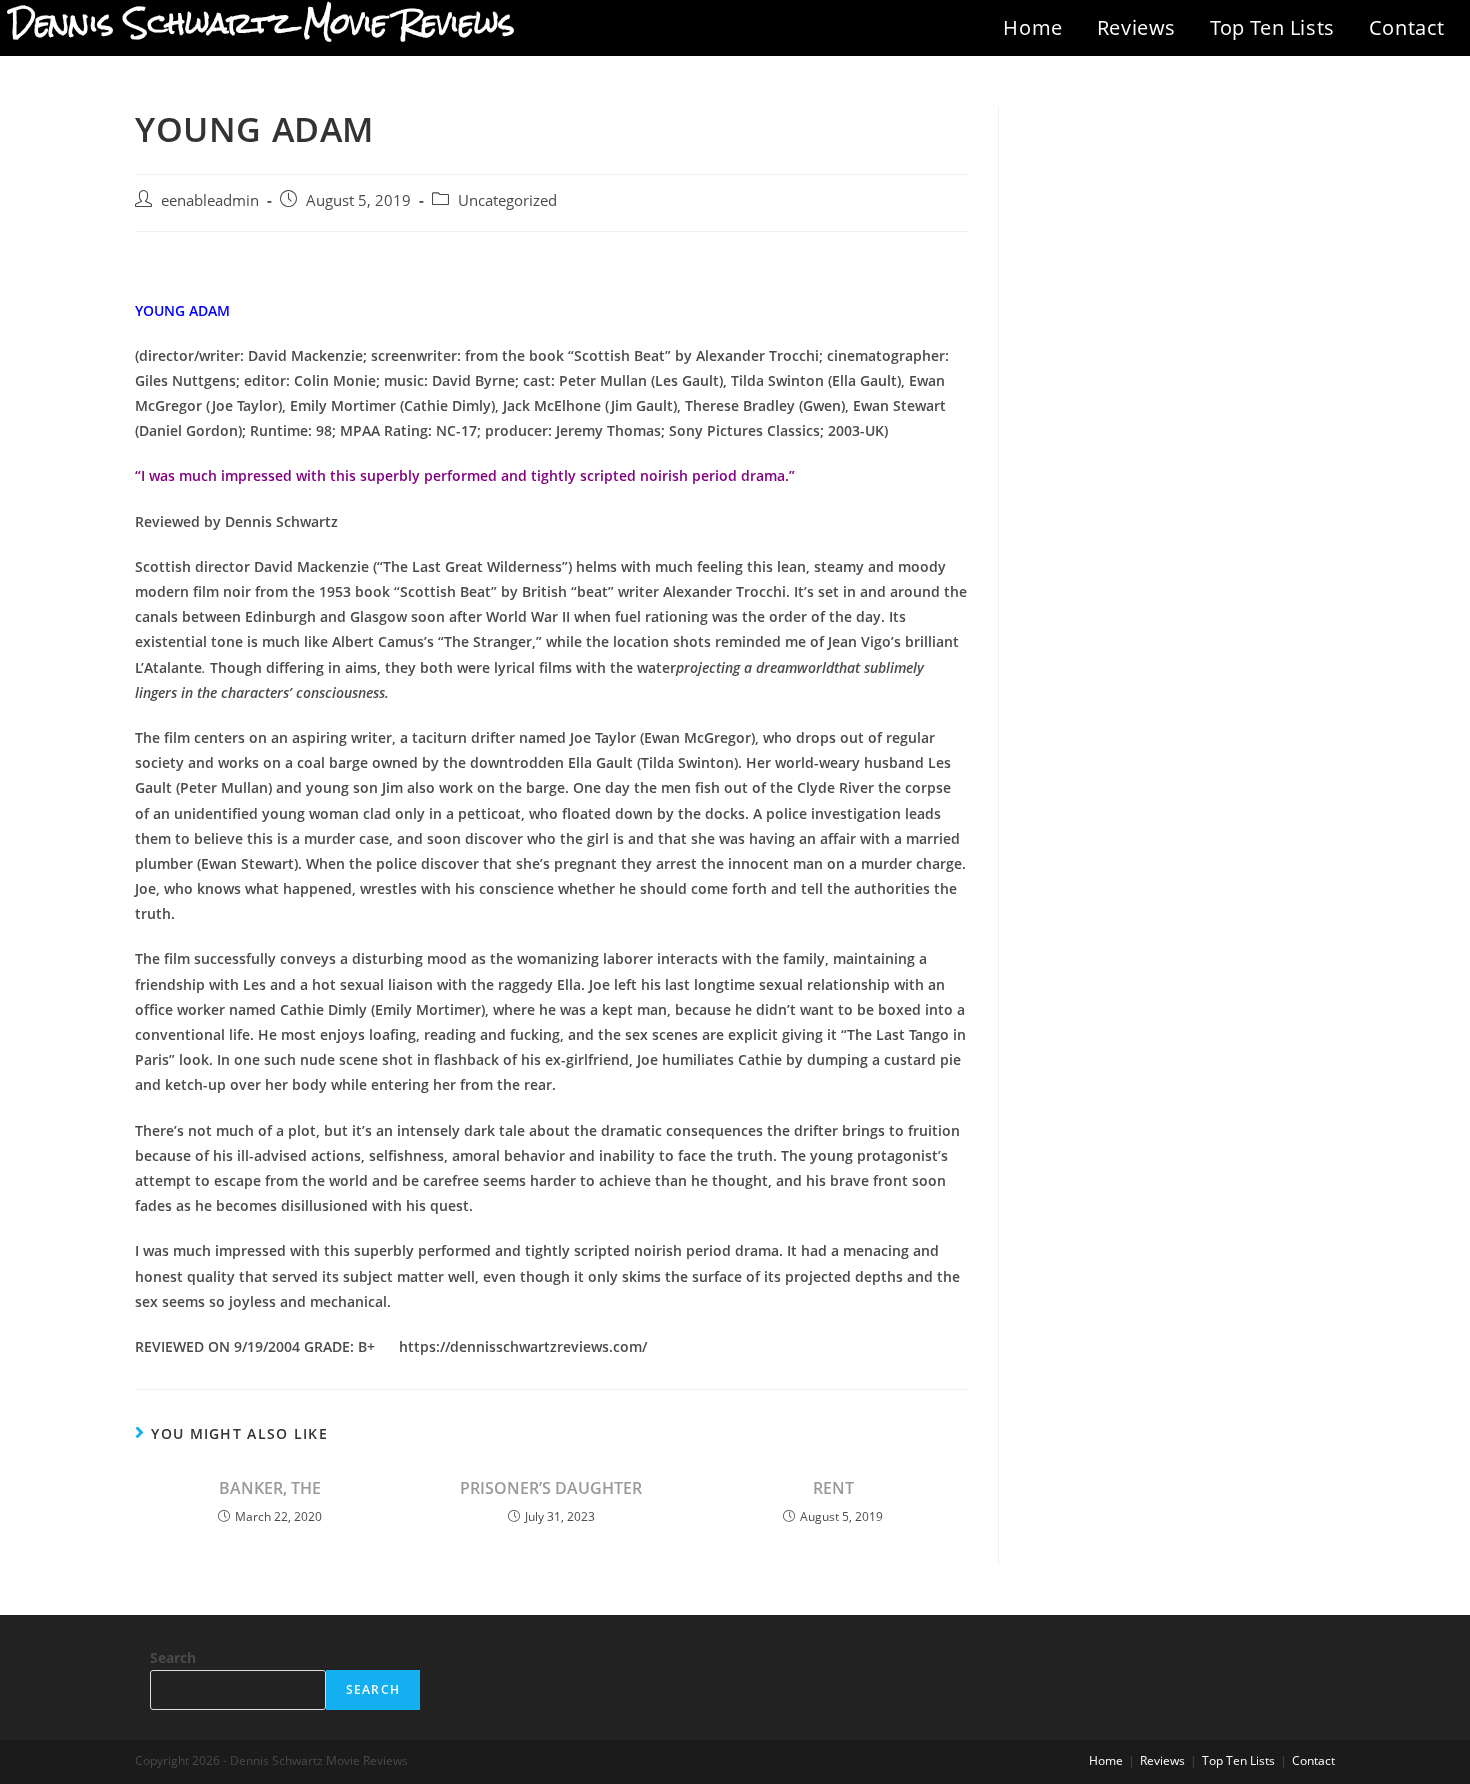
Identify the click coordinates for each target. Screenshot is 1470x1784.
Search (173, 1657)
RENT (833, 1488)
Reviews (1136, 27)
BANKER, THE (270, 1488)
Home (1032, 27)
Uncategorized (507, 200)
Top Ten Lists (1272, 27)
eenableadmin (210, 200)
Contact (1407, 27)
